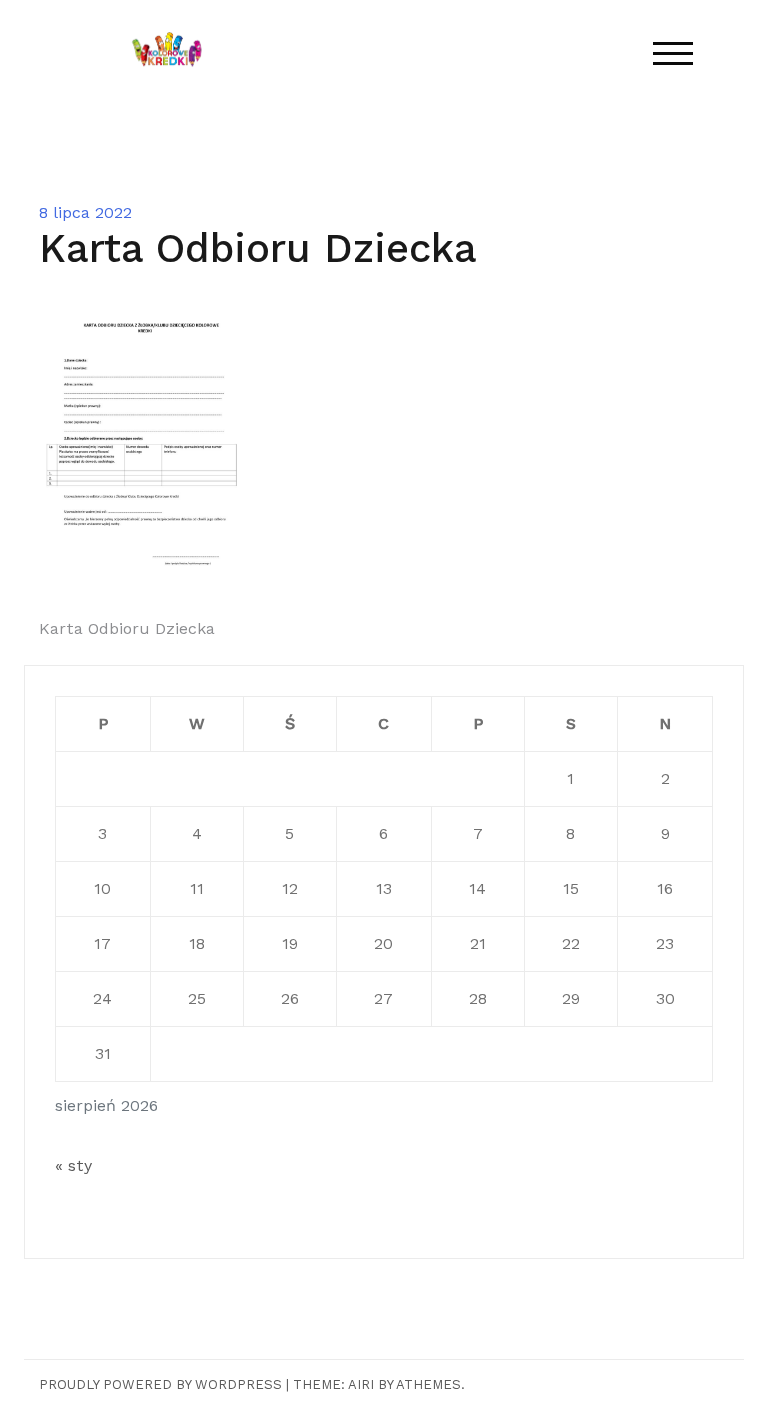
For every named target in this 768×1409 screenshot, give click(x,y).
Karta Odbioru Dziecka (127, 628)
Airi (361, 1384)
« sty (73, 1165)
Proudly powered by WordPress (160, 1384)
